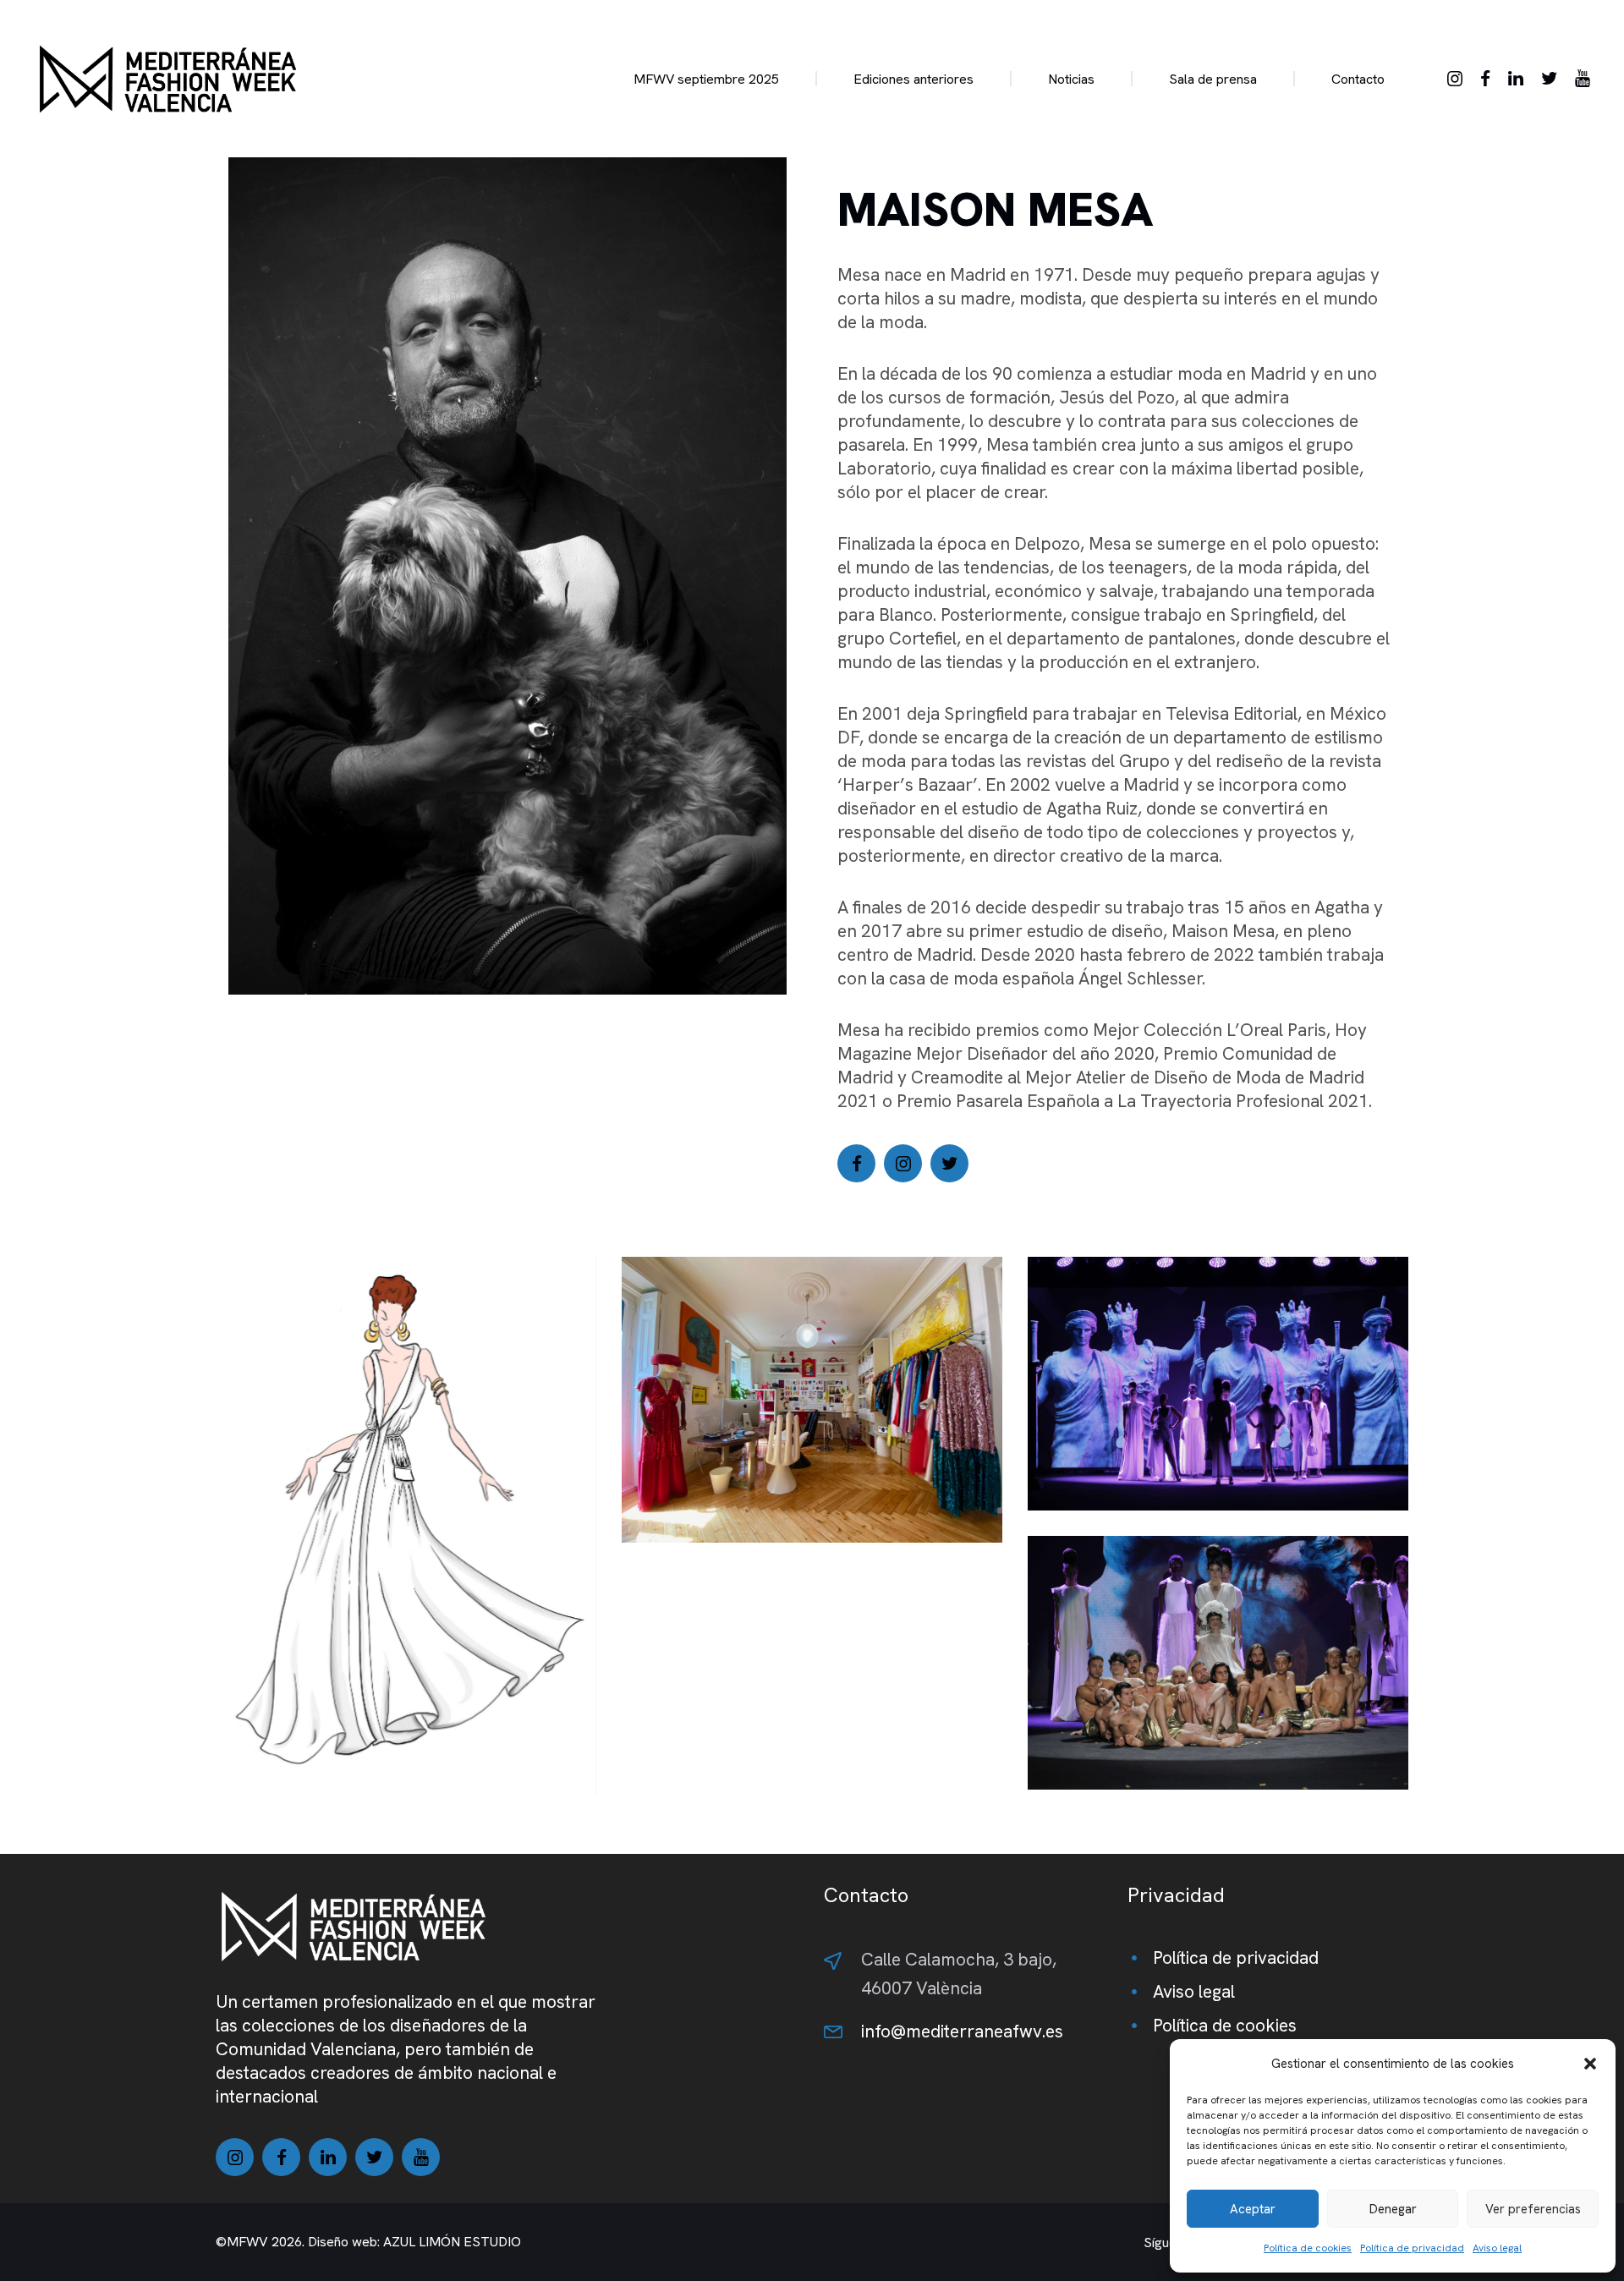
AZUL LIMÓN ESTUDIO (452, 2242)
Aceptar (1253, 2209)
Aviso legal (1497, 2248)
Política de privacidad (1412, 2248)
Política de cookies (1308, 2248)
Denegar (1393, 2209)
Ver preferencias (1533, 2209)
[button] (1590, 2064)
